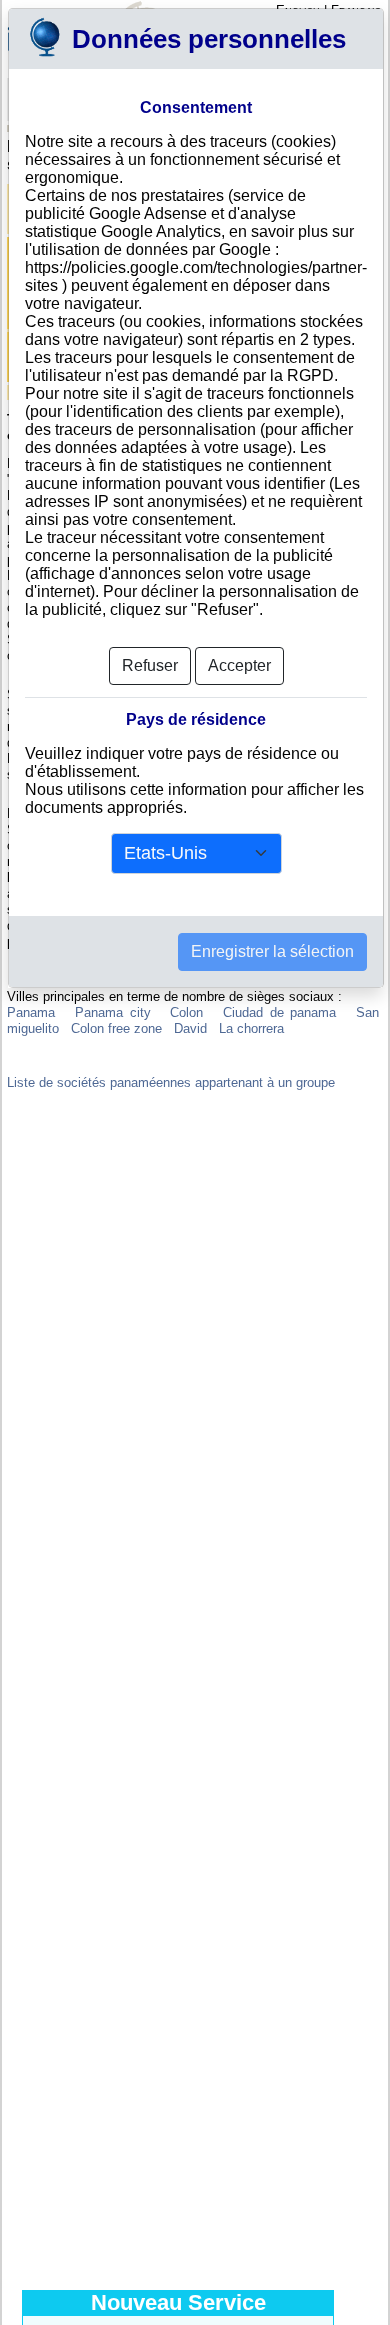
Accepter (239, 665)
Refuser (150, 665)
